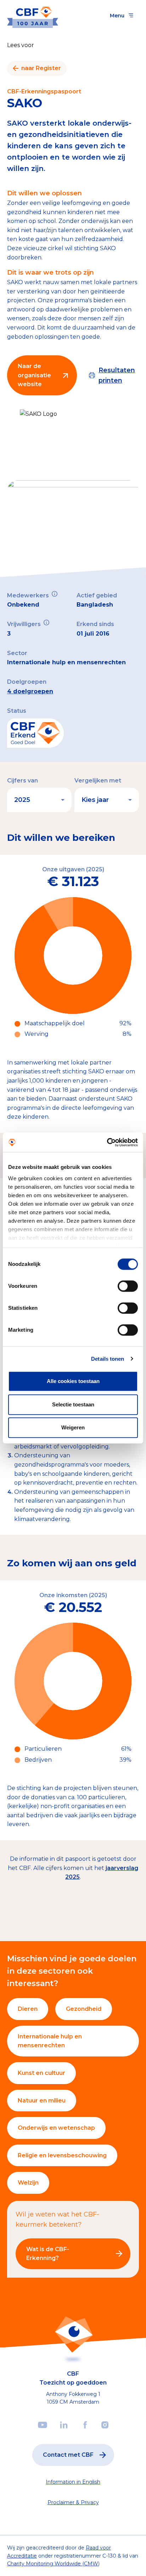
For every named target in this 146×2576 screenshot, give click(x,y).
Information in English (73, 2482)
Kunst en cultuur (41, 2073)
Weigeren (73, 1427)
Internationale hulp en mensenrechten (50, 2041)
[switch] (128, 1286)
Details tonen (108, 1359)
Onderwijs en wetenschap (56, 2128)
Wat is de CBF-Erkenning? (48, 2254)
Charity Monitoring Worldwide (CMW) (53, 2564)
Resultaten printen (117, 375)
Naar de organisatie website (34, 375)
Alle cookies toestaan (73, 1381)
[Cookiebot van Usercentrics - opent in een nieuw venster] (107, 1142)
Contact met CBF (68, 2455)
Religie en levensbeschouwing (62, 2155)
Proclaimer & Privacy (73, 2502)
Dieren (28, 2009)
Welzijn (28, 2183)
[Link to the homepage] (33, 15)
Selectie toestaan (73, 1404)
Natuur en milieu (42, 2101)
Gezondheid (84, 2009)
